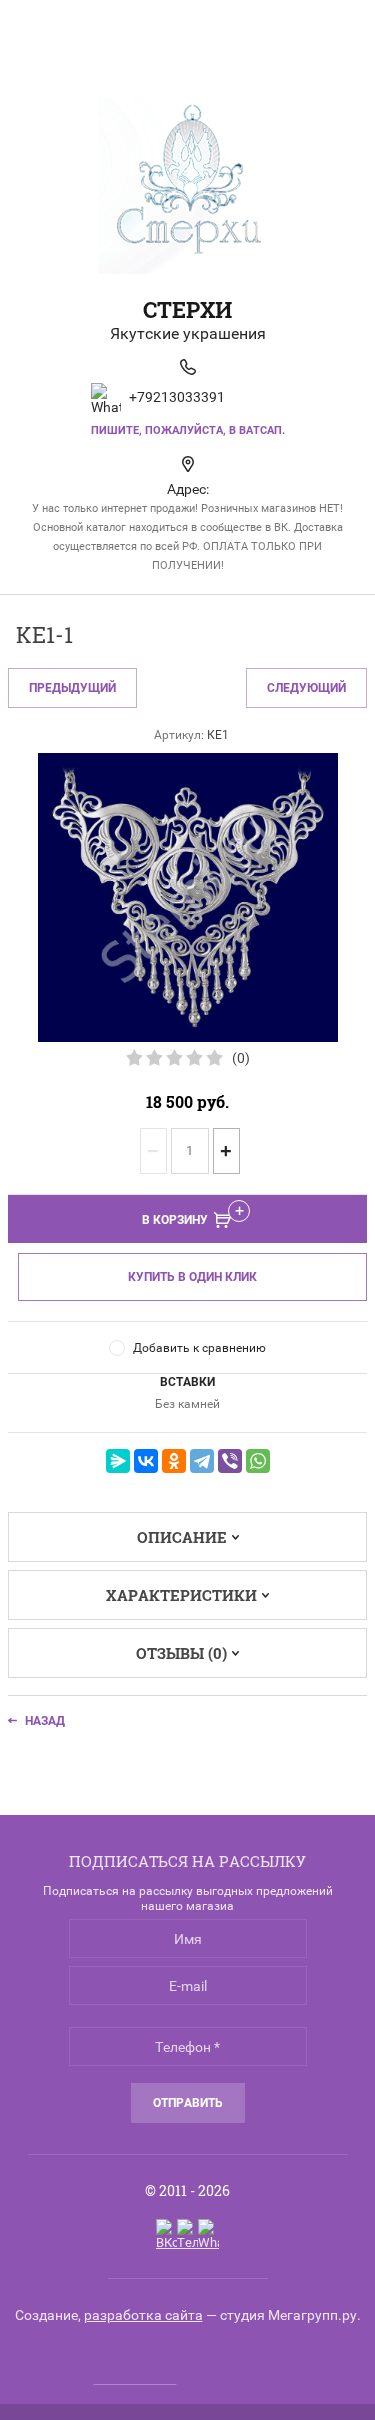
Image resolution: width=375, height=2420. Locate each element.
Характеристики (181, 1595)
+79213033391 (177, 397)
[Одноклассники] (174, 1461)
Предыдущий (72, 688)
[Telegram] (202, 1461)
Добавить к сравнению (199, 1348)
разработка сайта (143, 2315)
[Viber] (230, 1461)
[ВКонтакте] (146, 1461)
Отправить (188, 2103)
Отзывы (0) (181, 1653)
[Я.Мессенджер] (118, 1461)
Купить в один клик (192, 1277)
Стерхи (187, 309)
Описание (182, 1537)
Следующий (306, 688)
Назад (45, 1721)
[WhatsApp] (258, 1461)
